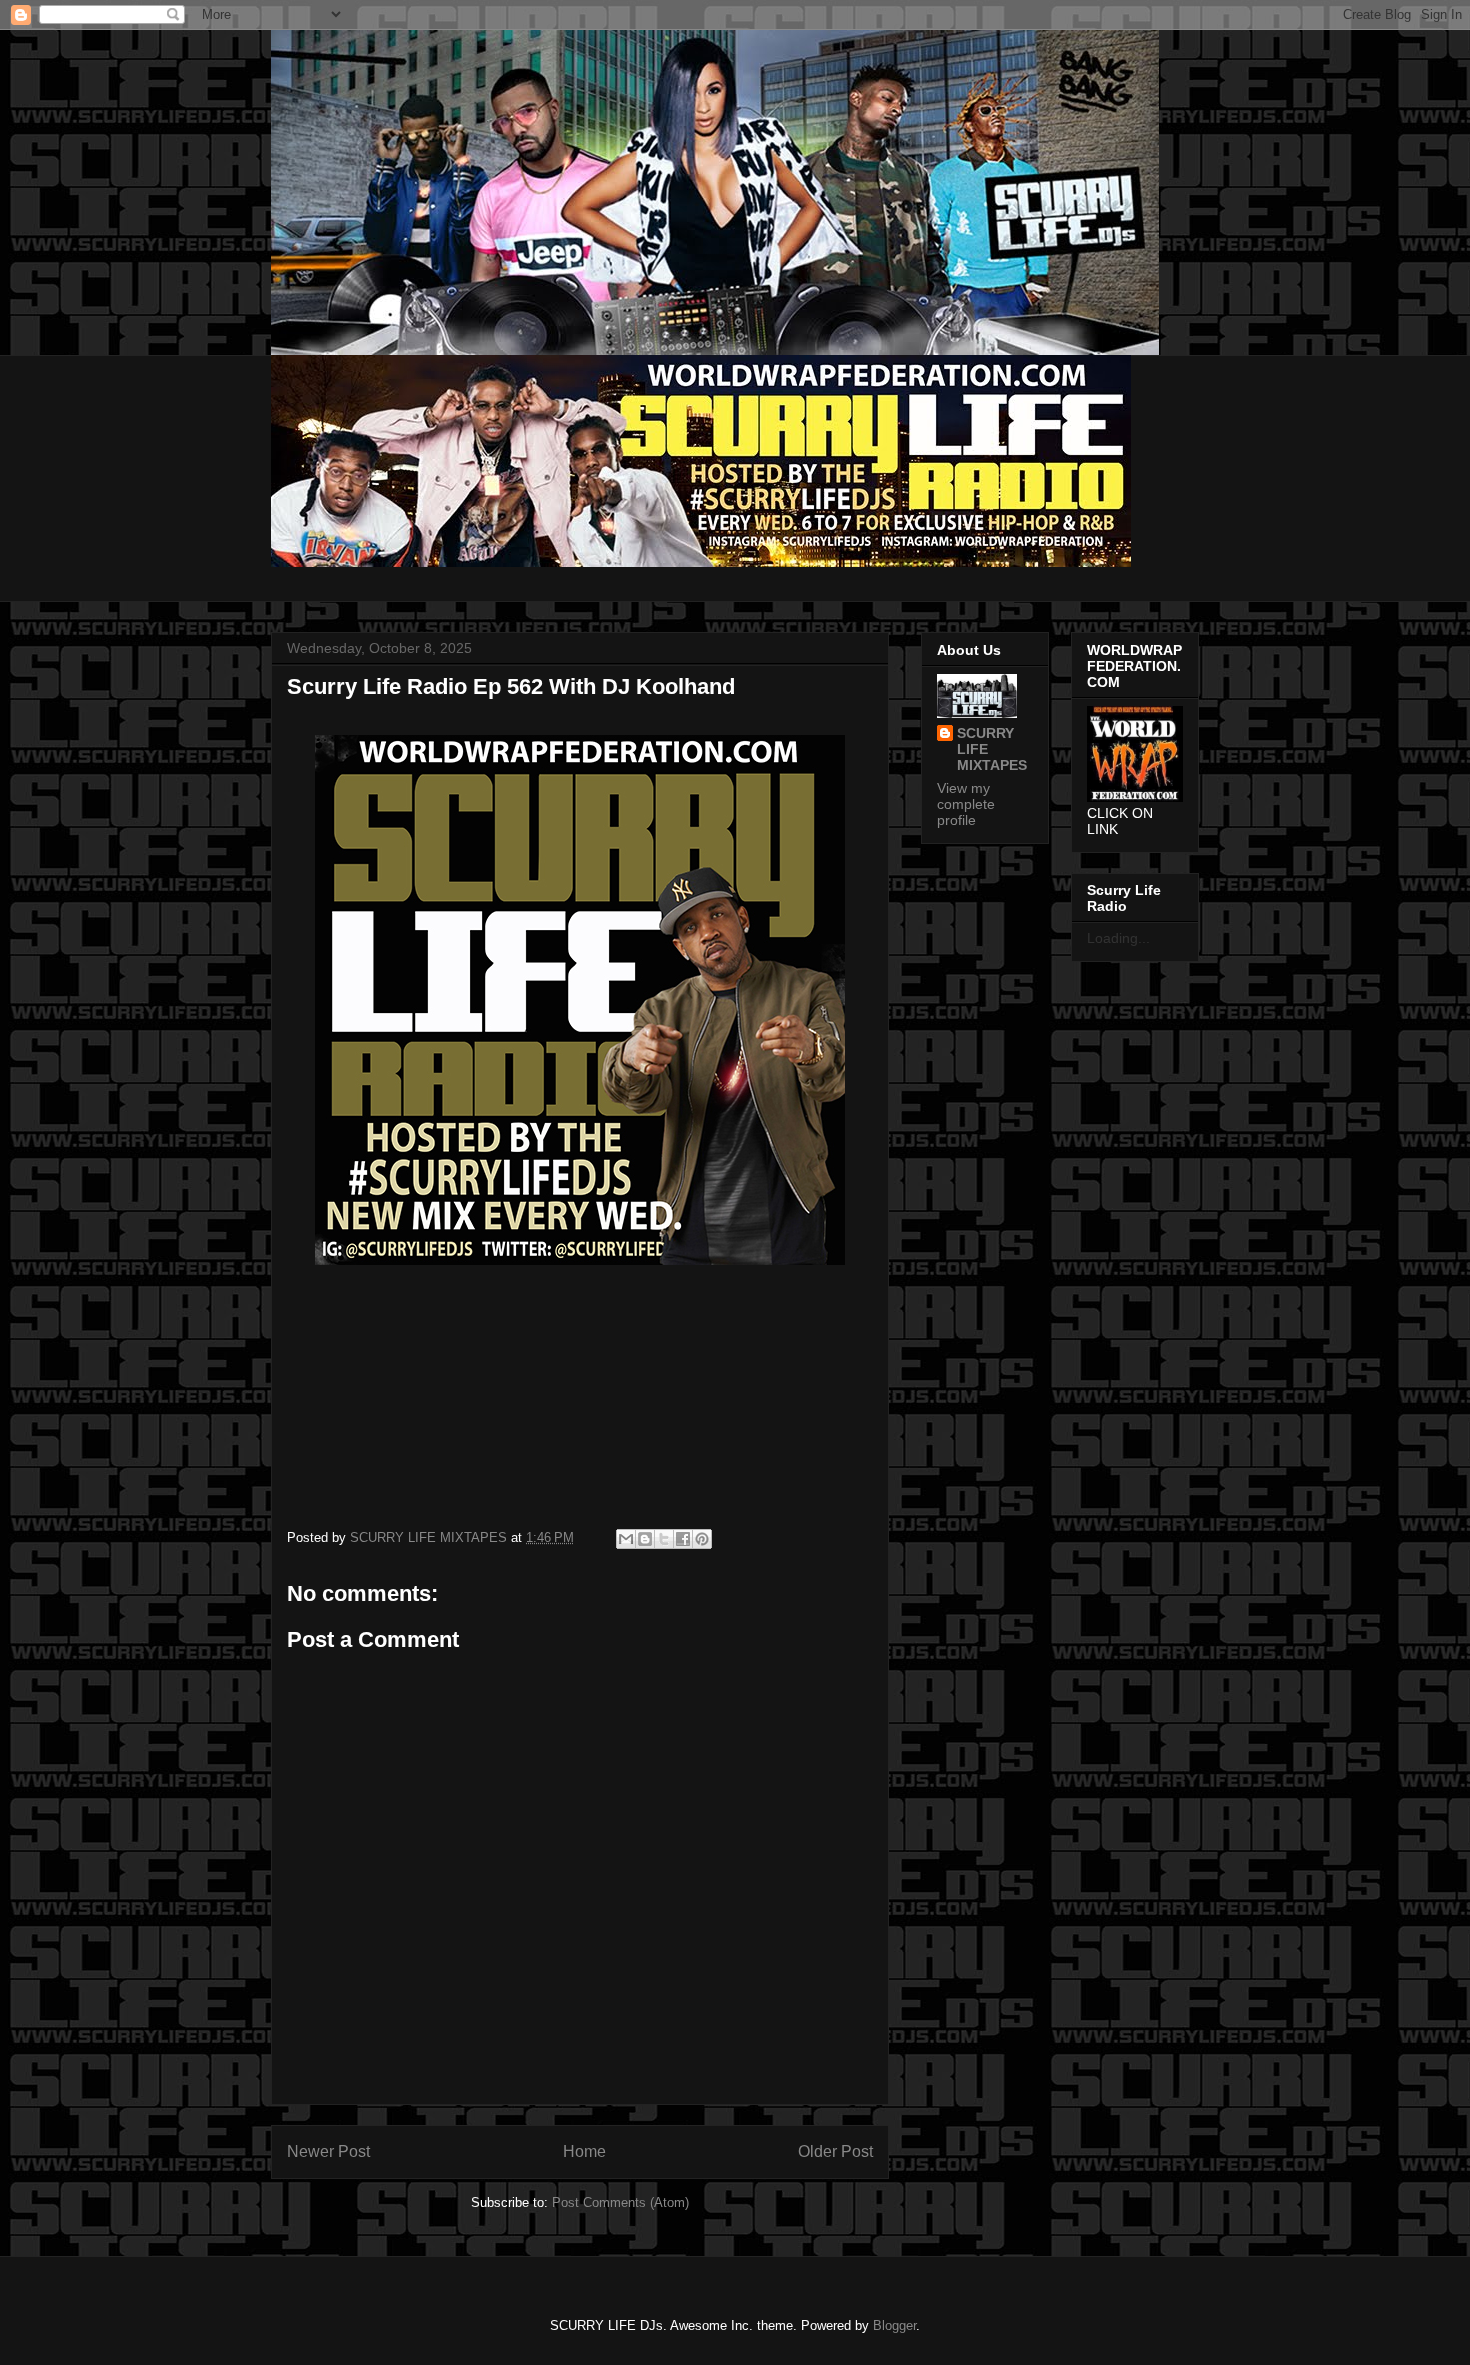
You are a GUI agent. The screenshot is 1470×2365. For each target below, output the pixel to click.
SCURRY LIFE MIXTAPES (992, 749)
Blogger (894, 2325)
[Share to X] (664, 1539)
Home (584, 2151)
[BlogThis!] (645, 1539)
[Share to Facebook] (683, 1539)
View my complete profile (966, 804)
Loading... (1118, 938)
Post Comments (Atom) (620, 2202)
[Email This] (626, 1539)
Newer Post (328, 2151)
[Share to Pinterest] (702, 1539)
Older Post (835, 2151)
